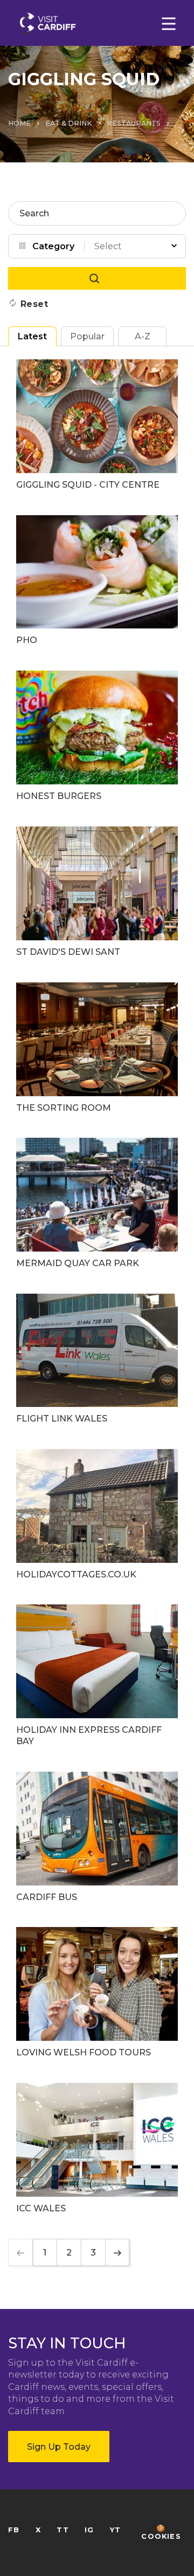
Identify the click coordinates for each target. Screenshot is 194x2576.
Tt (63, 2530)
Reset (34, 304)
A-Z (143, 336)
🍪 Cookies (161, 2532)
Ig (89, 2530)
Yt (115, 2530)
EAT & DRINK (69, 123)
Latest (32, 336)
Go (97, 278)
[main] (97, 1288)
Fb (14, 2530)
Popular (87, 336)
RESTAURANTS (134, 123)
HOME (19, 123)
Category (53, 246)
